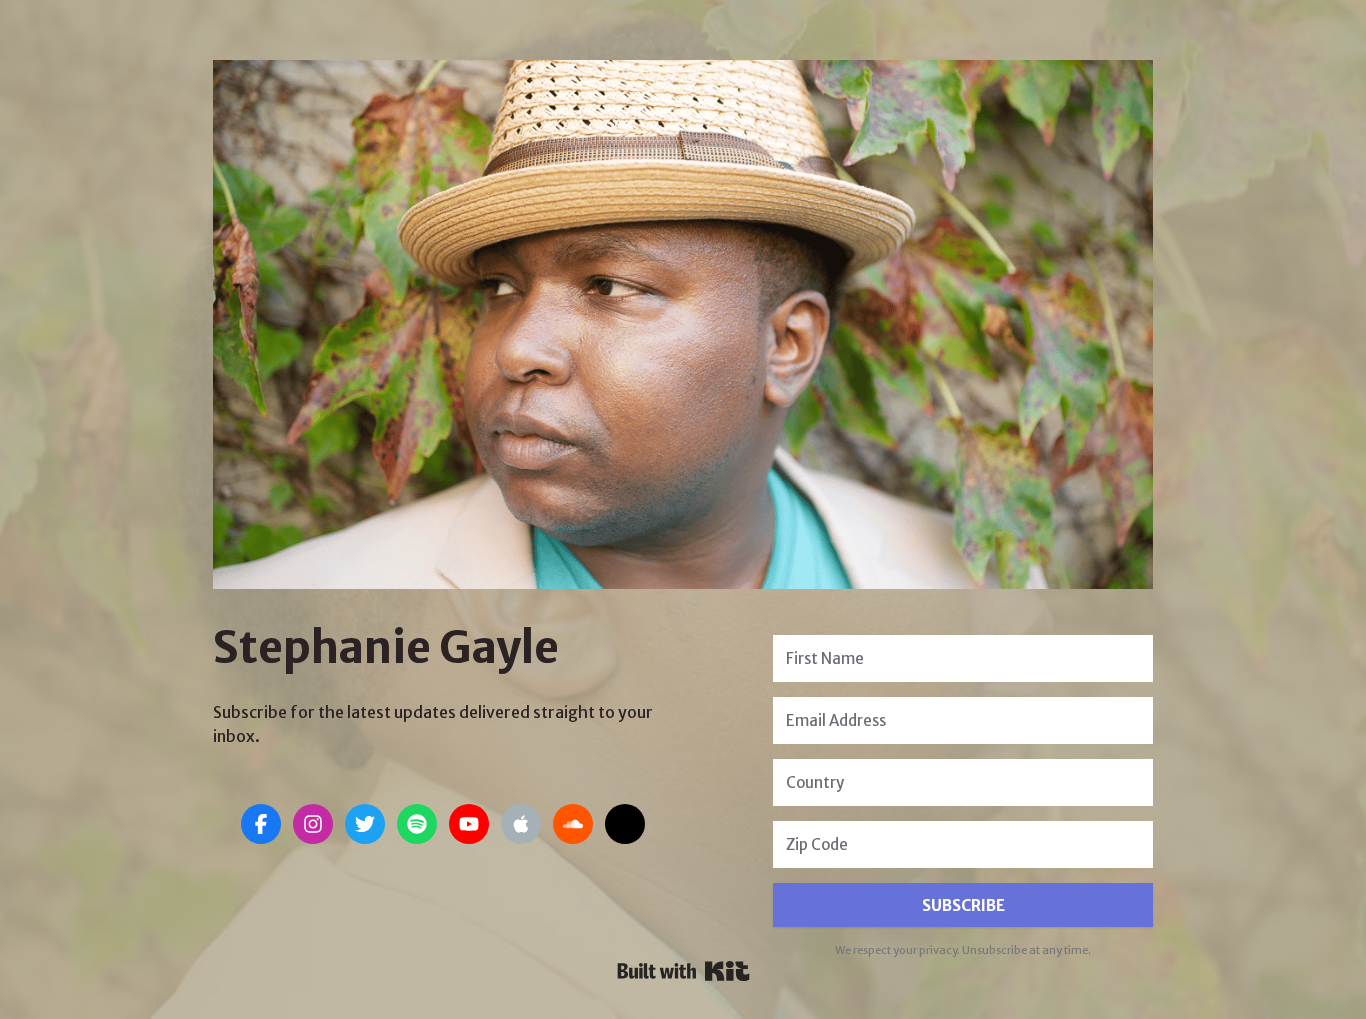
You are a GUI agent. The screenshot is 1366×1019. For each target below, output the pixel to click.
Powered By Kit (683, 971)
